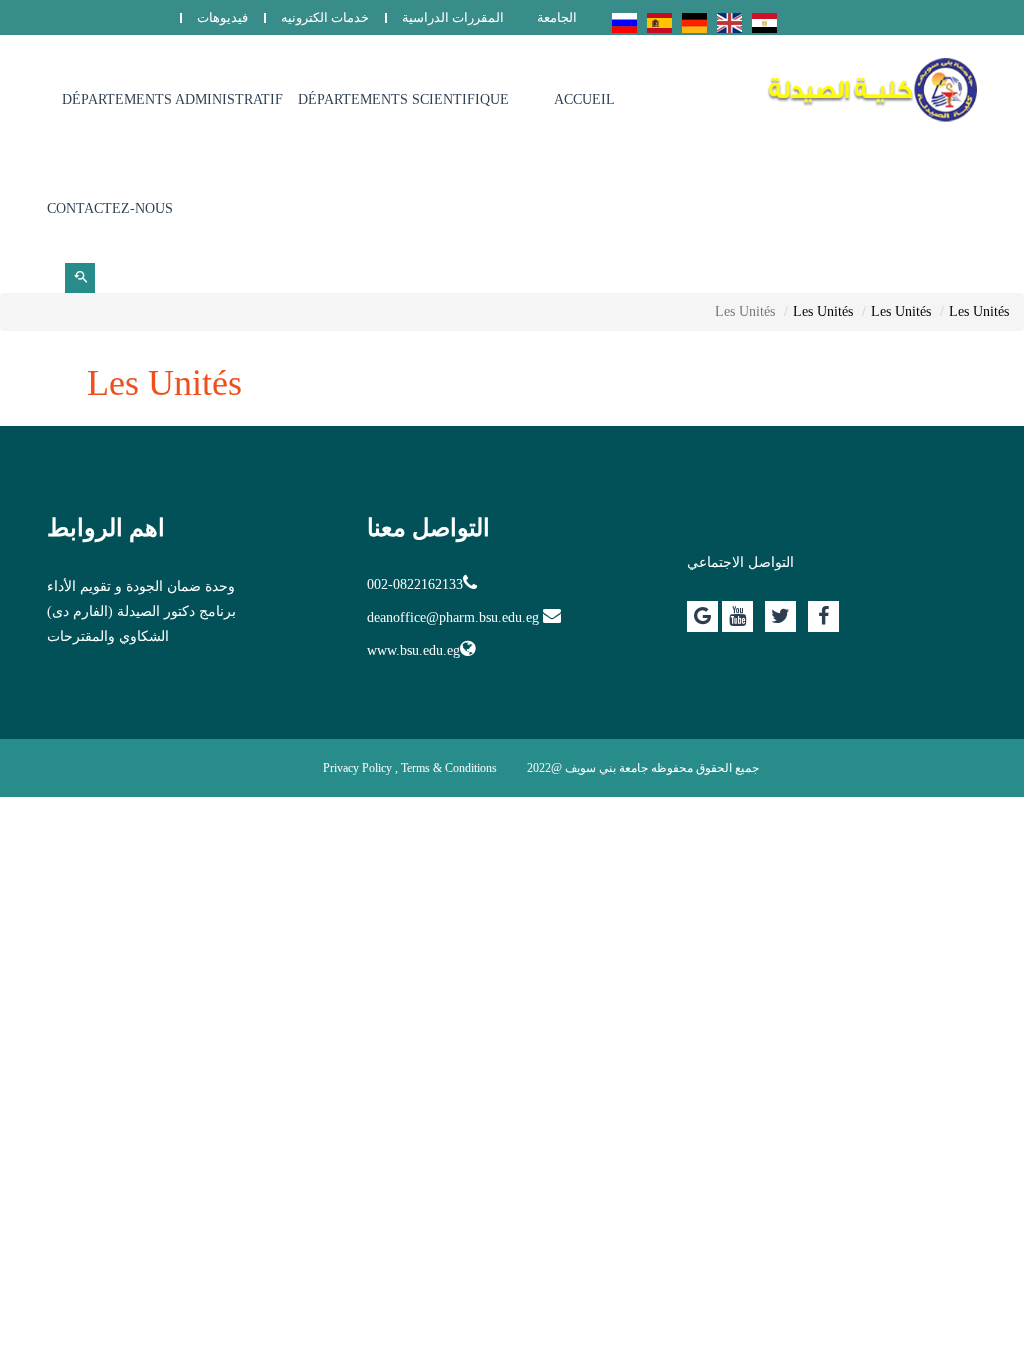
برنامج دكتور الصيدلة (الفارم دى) (141, 611)
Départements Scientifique (403, 99)
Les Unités (979, 311)
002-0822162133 (415, 584)
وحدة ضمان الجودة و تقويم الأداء (141, 586)
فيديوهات (222, 17)
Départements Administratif (172, 99)
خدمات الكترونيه (325, 17)
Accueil (584, 99)
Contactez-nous (110, 208)
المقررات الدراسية (453, 17)
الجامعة (557, 17)
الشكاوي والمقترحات (108, 636)
